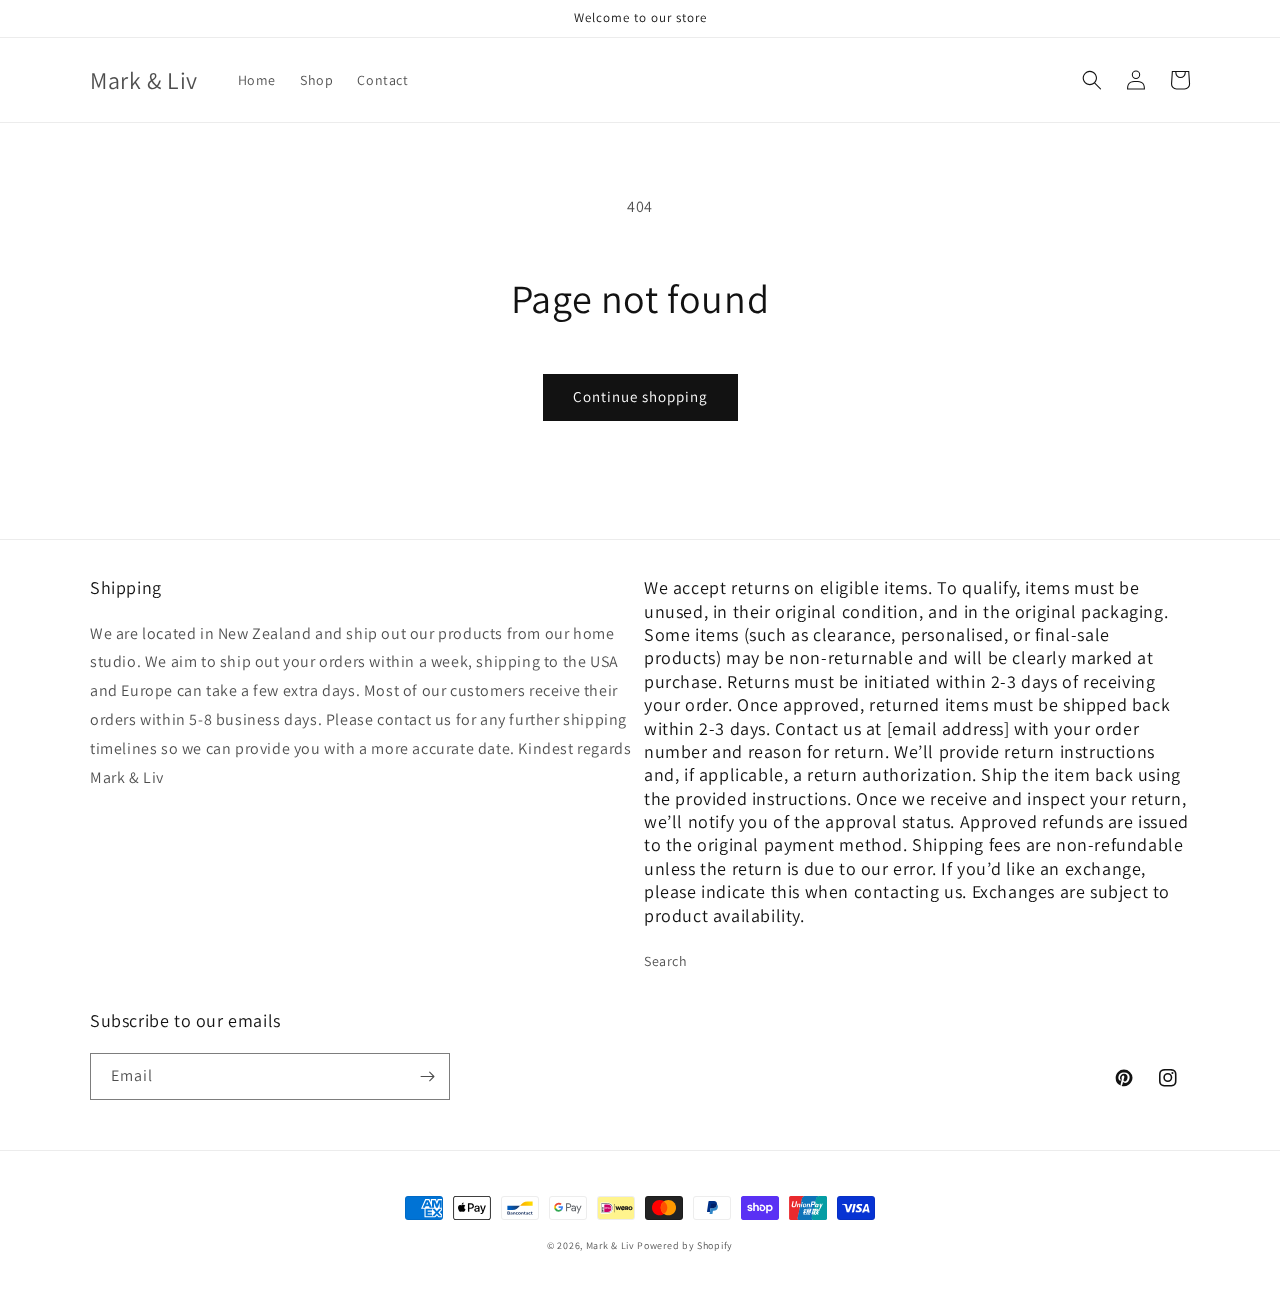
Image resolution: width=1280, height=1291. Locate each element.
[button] (1092, 80)
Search (666, 961)
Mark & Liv (610, 1245)
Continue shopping (640, 396)
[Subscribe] (427, 1076)
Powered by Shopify (685, 1245)
